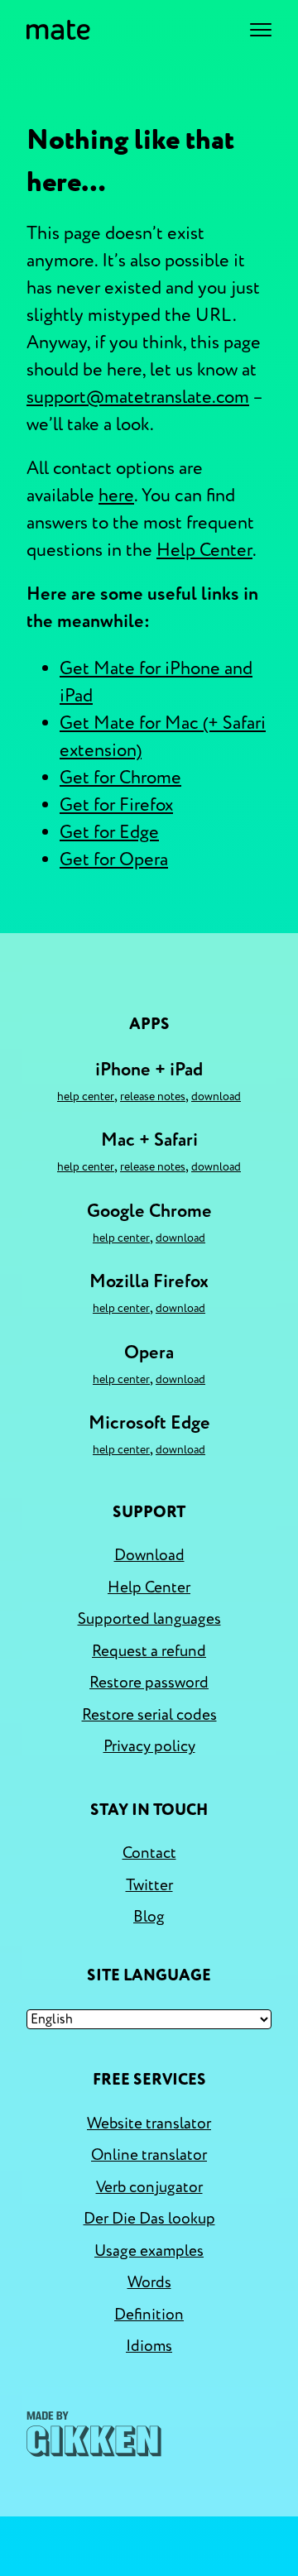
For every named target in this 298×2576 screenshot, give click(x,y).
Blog (149, 1917)
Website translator (149, 2124)
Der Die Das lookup (149, 2219)
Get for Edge (109, 832)
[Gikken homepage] (94, 2434)
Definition (149, 2315)
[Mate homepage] (58, 30)
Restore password (149, 1683)
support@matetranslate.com (138, 397)
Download (216, 1096)
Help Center (204, 550)
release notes (153, 1096)
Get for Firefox (116, 805)
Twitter (149, 1885)
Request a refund (149, 1651)
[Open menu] (261, 30)
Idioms (149, 2346)
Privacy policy (149, 1746)
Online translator (149, 2155)
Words (149, 2282)
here (116, 496)
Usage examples (149, 2251)
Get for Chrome (120, 778)
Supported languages (149, 1619)
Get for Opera (114, 859)
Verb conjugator (149, 2187)
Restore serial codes (149, 1715)
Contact (149, 1853)
